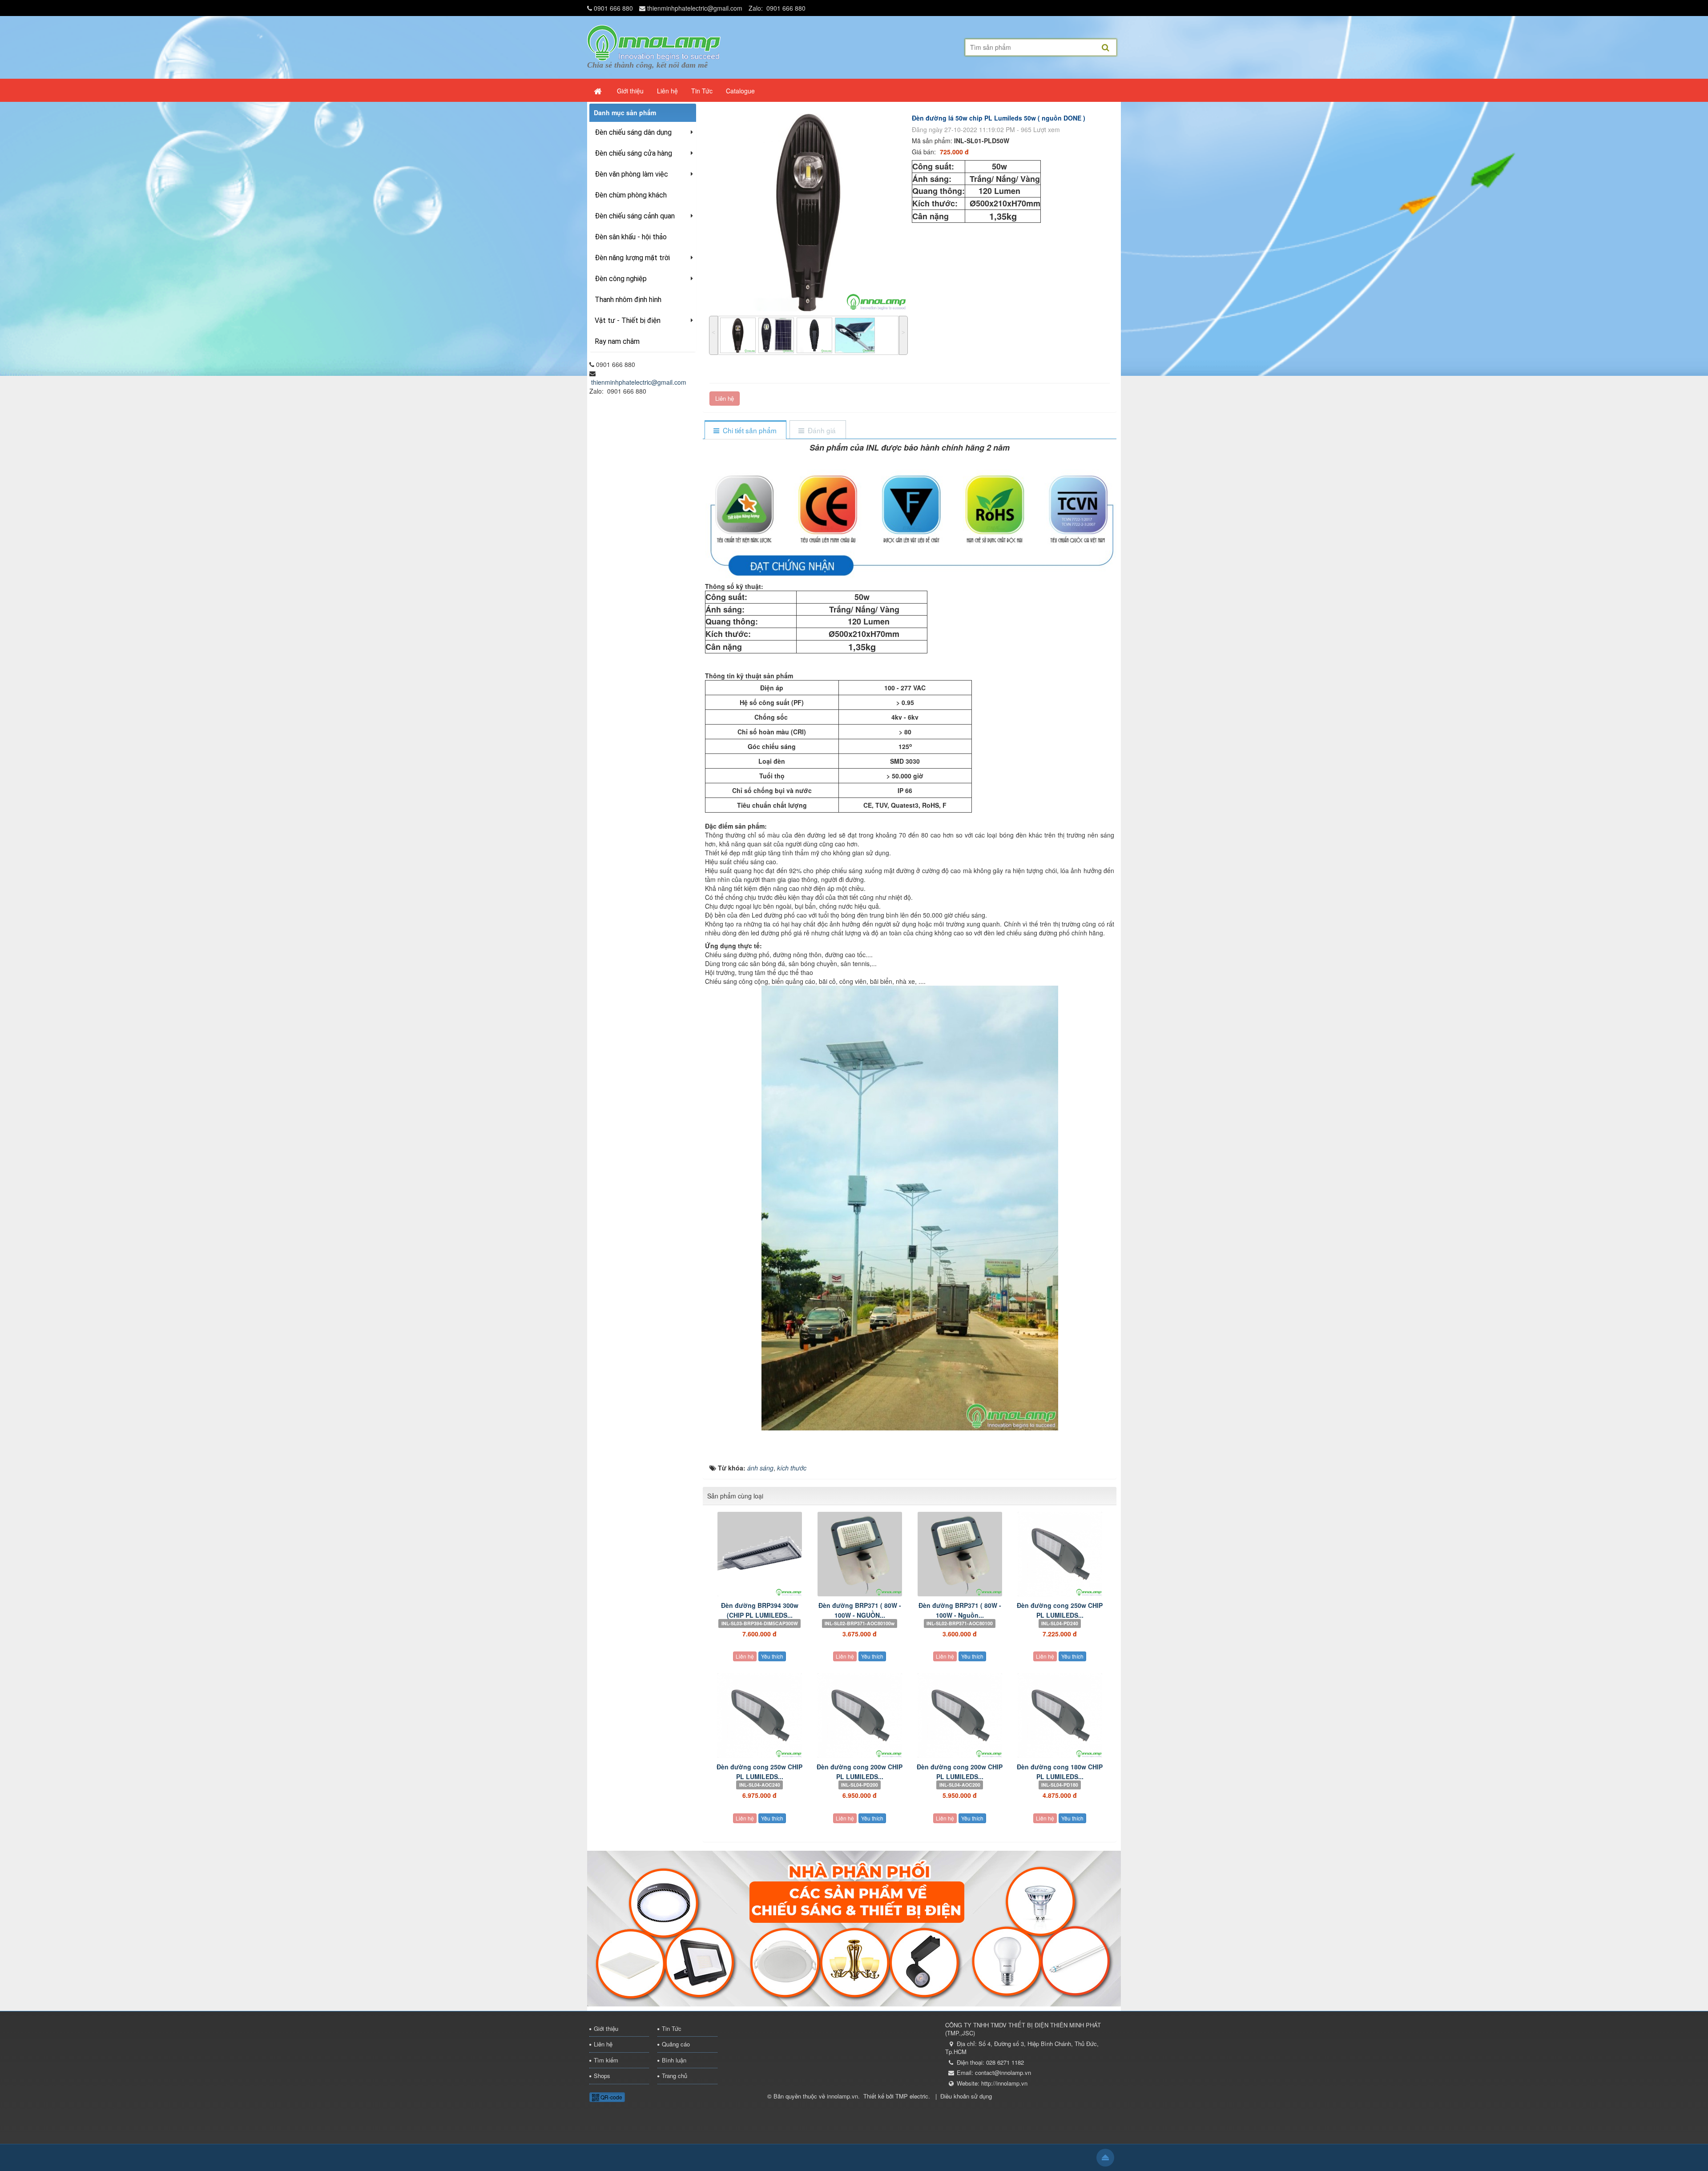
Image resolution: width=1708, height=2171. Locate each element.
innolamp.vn (842, 2096)
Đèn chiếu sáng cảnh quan (635, 216)
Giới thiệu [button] (630, 91)
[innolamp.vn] (654, 42)
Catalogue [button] (740, 91)
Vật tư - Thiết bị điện (628, 320)
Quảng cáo (676, 2044)
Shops (602, 2076)
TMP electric (912, 2096)
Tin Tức (672, 2028)
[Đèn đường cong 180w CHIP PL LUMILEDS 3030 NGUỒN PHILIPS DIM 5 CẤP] (1060, 1716)
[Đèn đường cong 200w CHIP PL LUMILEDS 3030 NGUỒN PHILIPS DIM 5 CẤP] (860, 1716)
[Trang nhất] (599, 91)
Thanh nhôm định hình (628, 300)
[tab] (745, 430)
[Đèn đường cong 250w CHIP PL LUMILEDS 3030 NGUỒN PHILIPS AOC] (759, 1716)
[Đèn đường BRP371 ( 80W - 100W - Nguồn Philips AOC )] (960, 1554)
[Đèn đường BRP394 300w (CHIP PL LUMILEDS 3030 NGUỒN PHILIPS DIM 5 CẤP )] (759, 1554)
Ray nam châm (617, 341)
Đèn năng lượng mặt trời (632, 258)
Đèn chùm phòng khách (631, 195)
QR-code (611, 2097)
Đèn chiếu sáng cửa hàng (633, 153)
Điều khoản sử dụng (966, 2096)
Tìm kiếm (606, 2060)
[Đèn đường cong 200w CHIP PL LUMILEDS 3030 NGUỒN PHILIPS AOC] (960, 1716)
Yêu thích (772, 1656)
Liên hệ (725, 398)
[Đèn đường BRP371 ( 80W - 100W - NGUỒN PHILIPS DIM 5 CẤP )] (860, 1554)
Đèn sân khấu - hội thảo (631, 237)
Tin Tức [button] (702, 91)
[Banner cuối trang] (854, 1927)
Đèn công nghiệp (621, 279)
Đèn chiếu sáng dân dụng (633, 132)
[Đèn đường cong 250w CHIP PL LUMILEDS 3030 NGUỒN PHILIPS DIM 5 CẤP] (1060, 1554)
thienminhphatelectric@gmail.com (695, 8)
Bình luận (674, 2060)
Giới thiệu (606, 2028)
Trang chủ (675, 2076)
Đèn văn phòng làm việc (631, 174)
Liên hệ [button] (667, 91)
